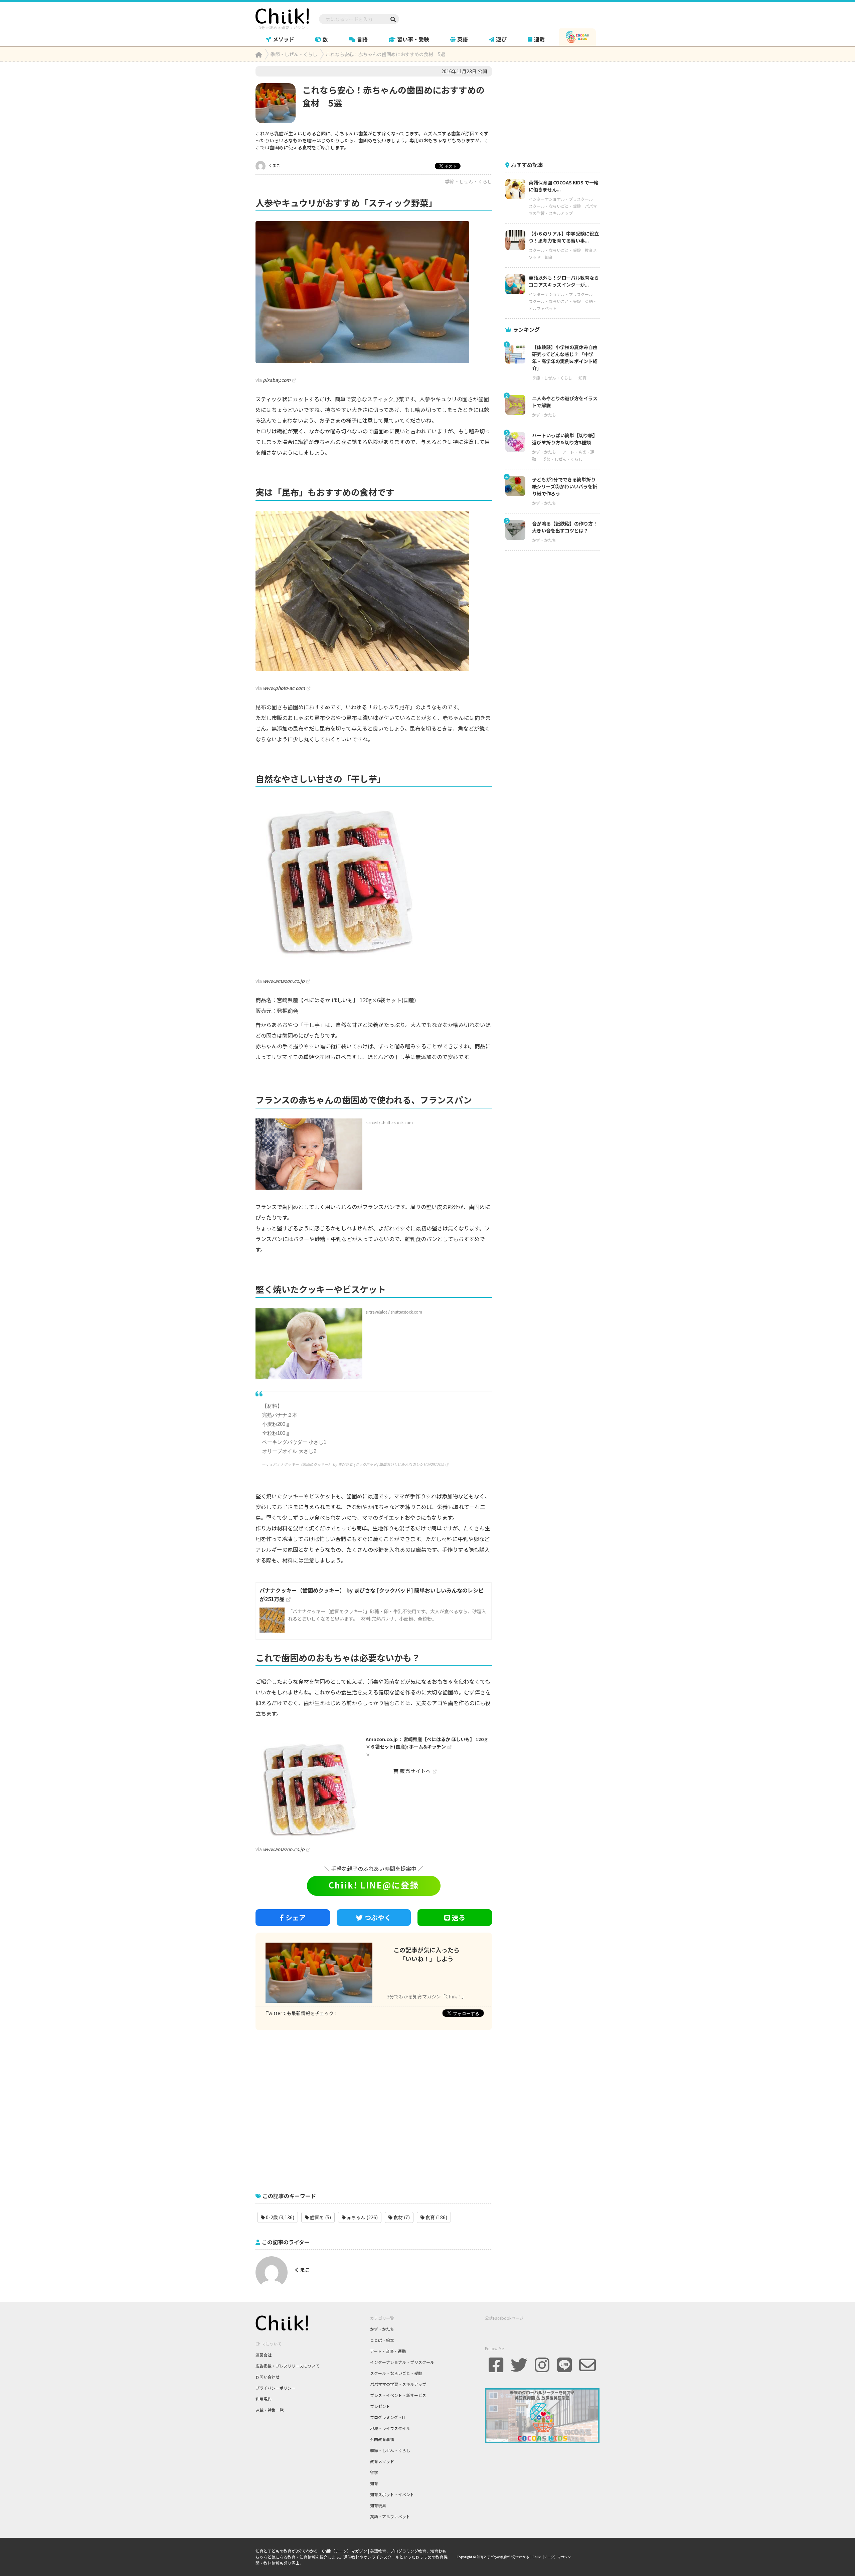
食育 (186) (436, 2217)
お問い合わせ (268, 2377)
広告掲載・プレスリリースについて (287, 2366)
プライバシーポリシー (276, 2388)
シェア (296, 1917)
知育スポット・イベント (392, 2494)
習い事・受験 (413, 39)
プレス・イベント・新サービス (398, 2395)
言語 (362, 39)
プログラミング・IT (388, 2417)
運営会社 (264, 2355)
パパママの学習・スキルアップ (398, 2384)
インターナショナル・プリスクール (561, 199)
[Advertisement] (374, 2108)
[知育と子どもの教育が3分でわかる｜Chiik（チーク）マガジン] (282, 18)
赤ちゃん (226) (362, 2217)
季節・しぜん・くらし (469, 181)
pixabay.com (277, 380)
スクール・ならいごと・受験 (555, 206)
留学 (374, 2472)
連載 (539, 39)
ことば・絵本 (382, 2340)
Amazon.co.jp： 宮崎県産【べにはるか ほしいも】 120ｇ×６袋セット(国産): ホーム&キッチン (427, 1743)
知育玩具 (378, 2505)
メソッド (284, 39)
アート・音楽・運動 (388, 2351)
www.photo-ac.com (284, 688)
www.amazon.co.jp (284, 981)
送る (459, 1917)
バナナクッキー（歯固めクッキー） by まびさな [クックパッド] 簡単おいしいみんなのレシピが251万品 (358, 1464)
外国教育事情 (382, 2439)
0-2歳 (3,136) (280, 2217)
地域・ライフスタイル (390, 2428)
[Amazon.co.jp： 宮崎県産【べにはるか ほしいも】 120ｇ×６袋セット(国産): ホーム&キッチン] (374, 881)
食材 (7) (401, 2217)
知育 (549, 257)
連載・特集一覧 (270, 2410)
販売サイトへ (415, 1771)
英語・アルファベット (390, 2516)
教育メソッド (382, 2461)
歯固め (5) (320, 2217)
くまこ (274, 165)
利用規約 (264, 2399)
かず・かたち (544, 415)
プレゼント (380, 2406)
